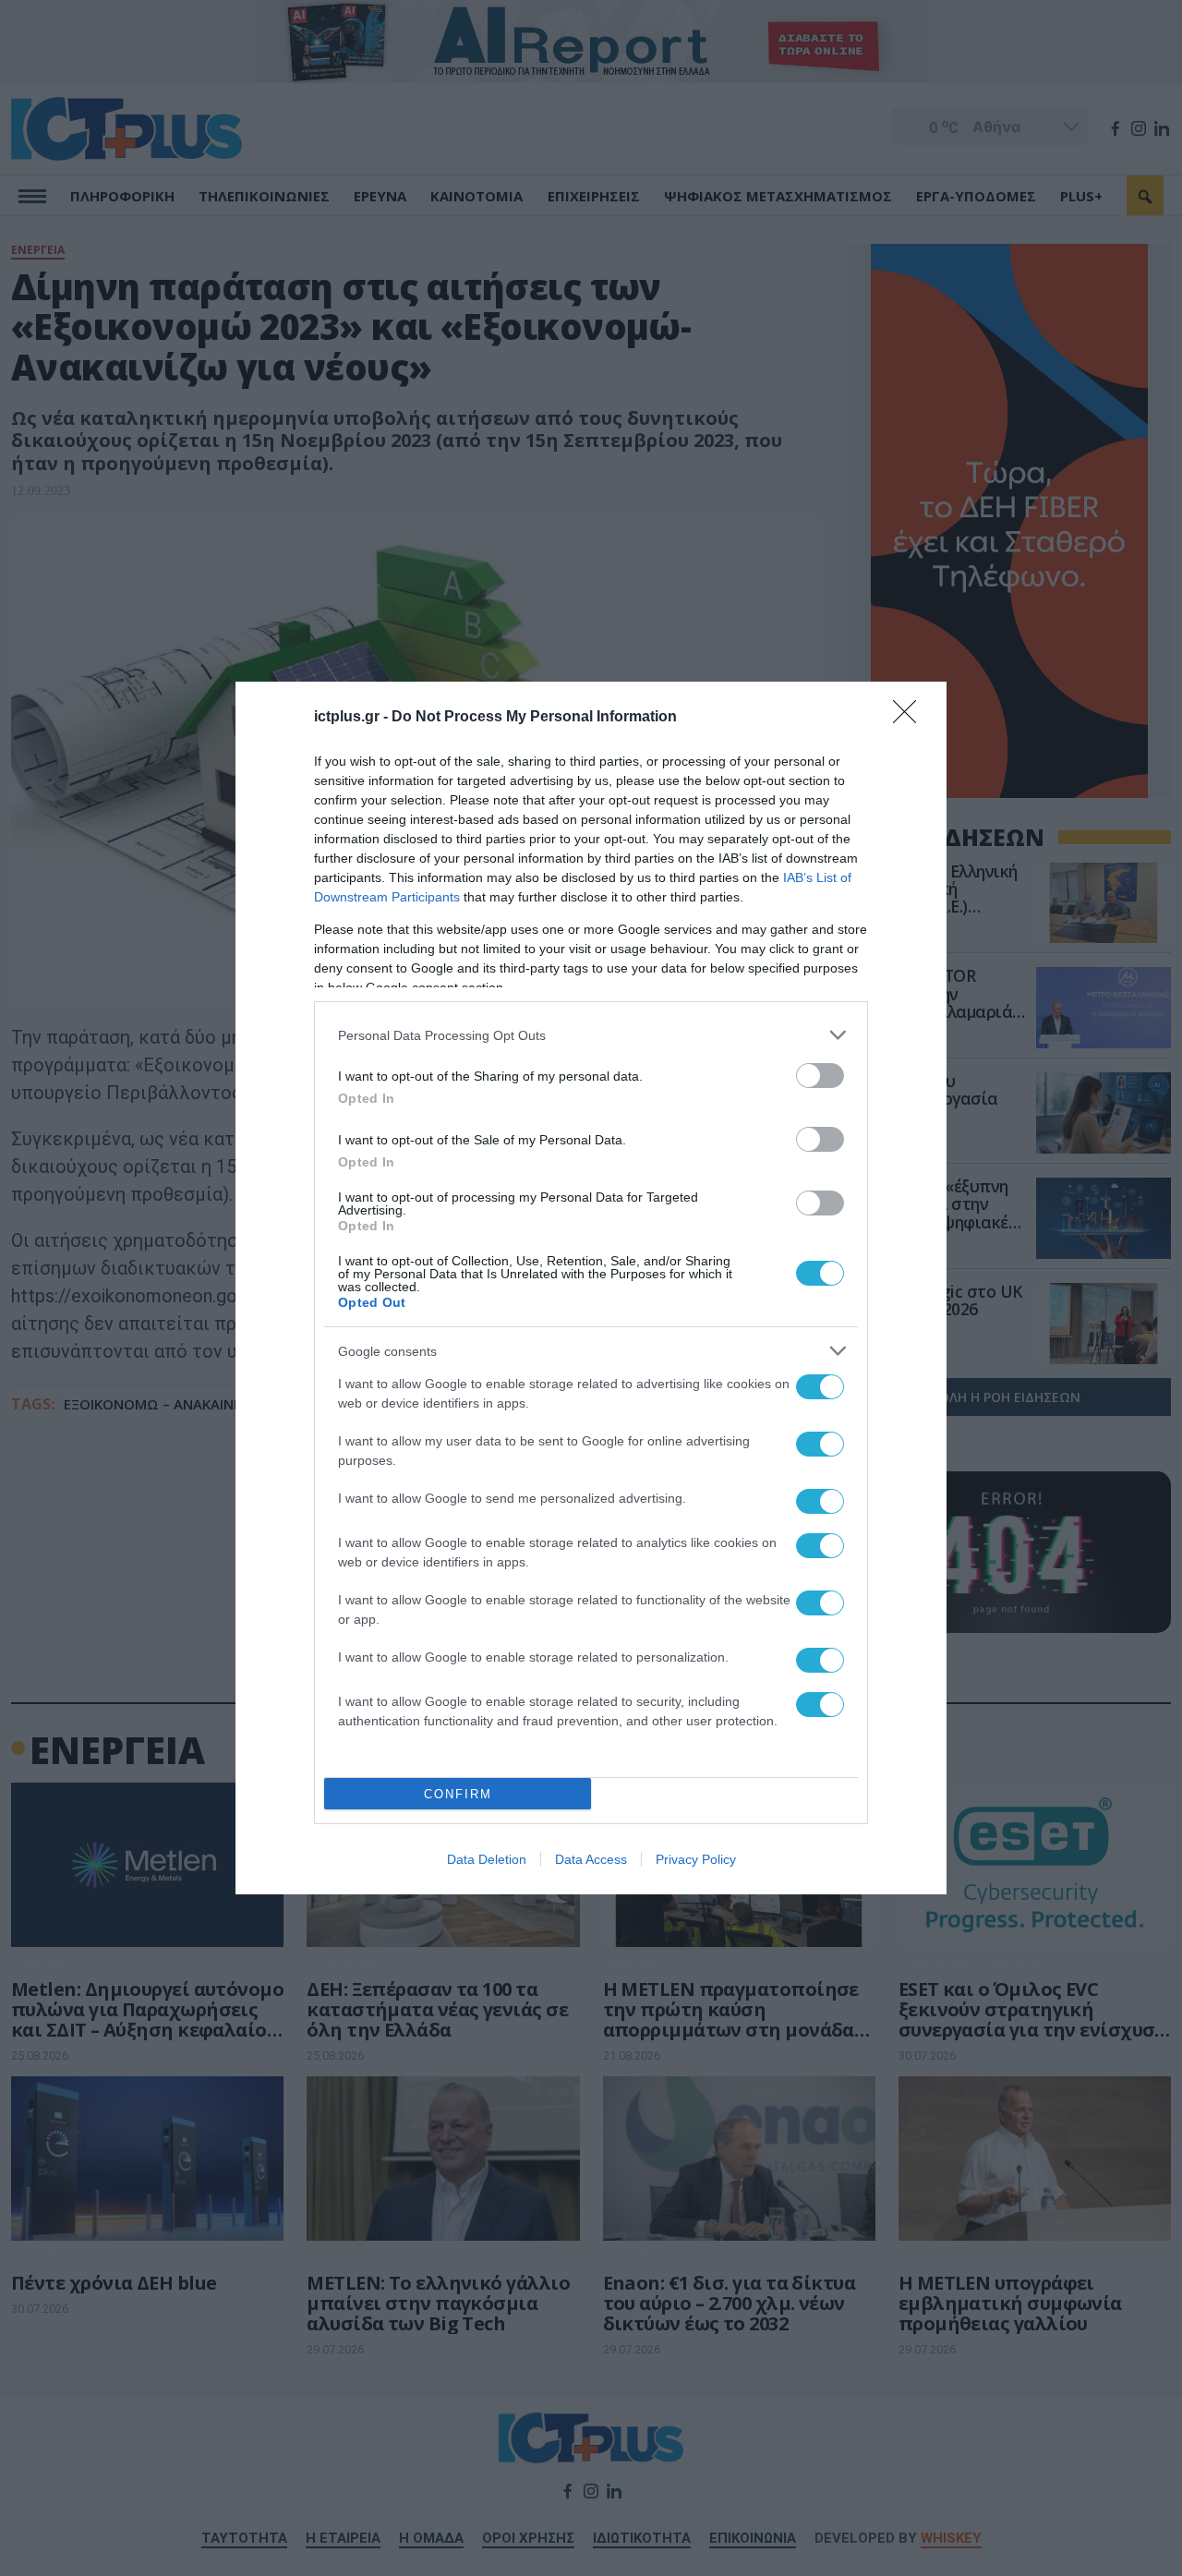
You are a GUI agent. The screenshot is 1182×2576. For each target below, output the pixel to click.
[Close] (911, 718)
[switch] (820, 1076)
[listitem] (591, 1035)
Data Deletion (487, 1859)
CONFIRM (458, 1794)
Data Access (591, 1859)
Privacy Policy (696, 1859)
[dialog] (591, 1288)
